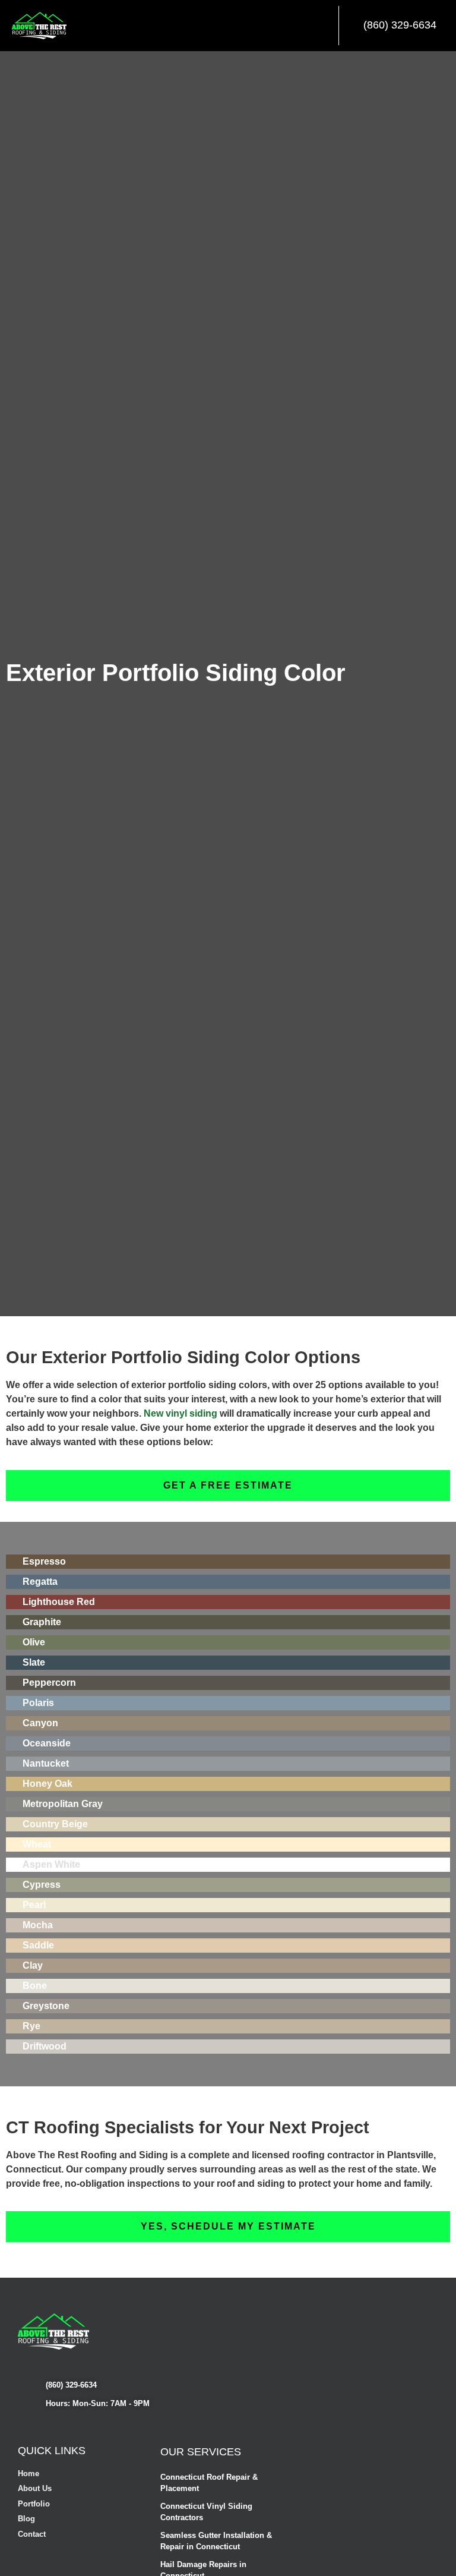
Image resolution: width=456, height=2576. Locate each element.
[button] (324, 26)
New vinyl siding (180, 1413)
